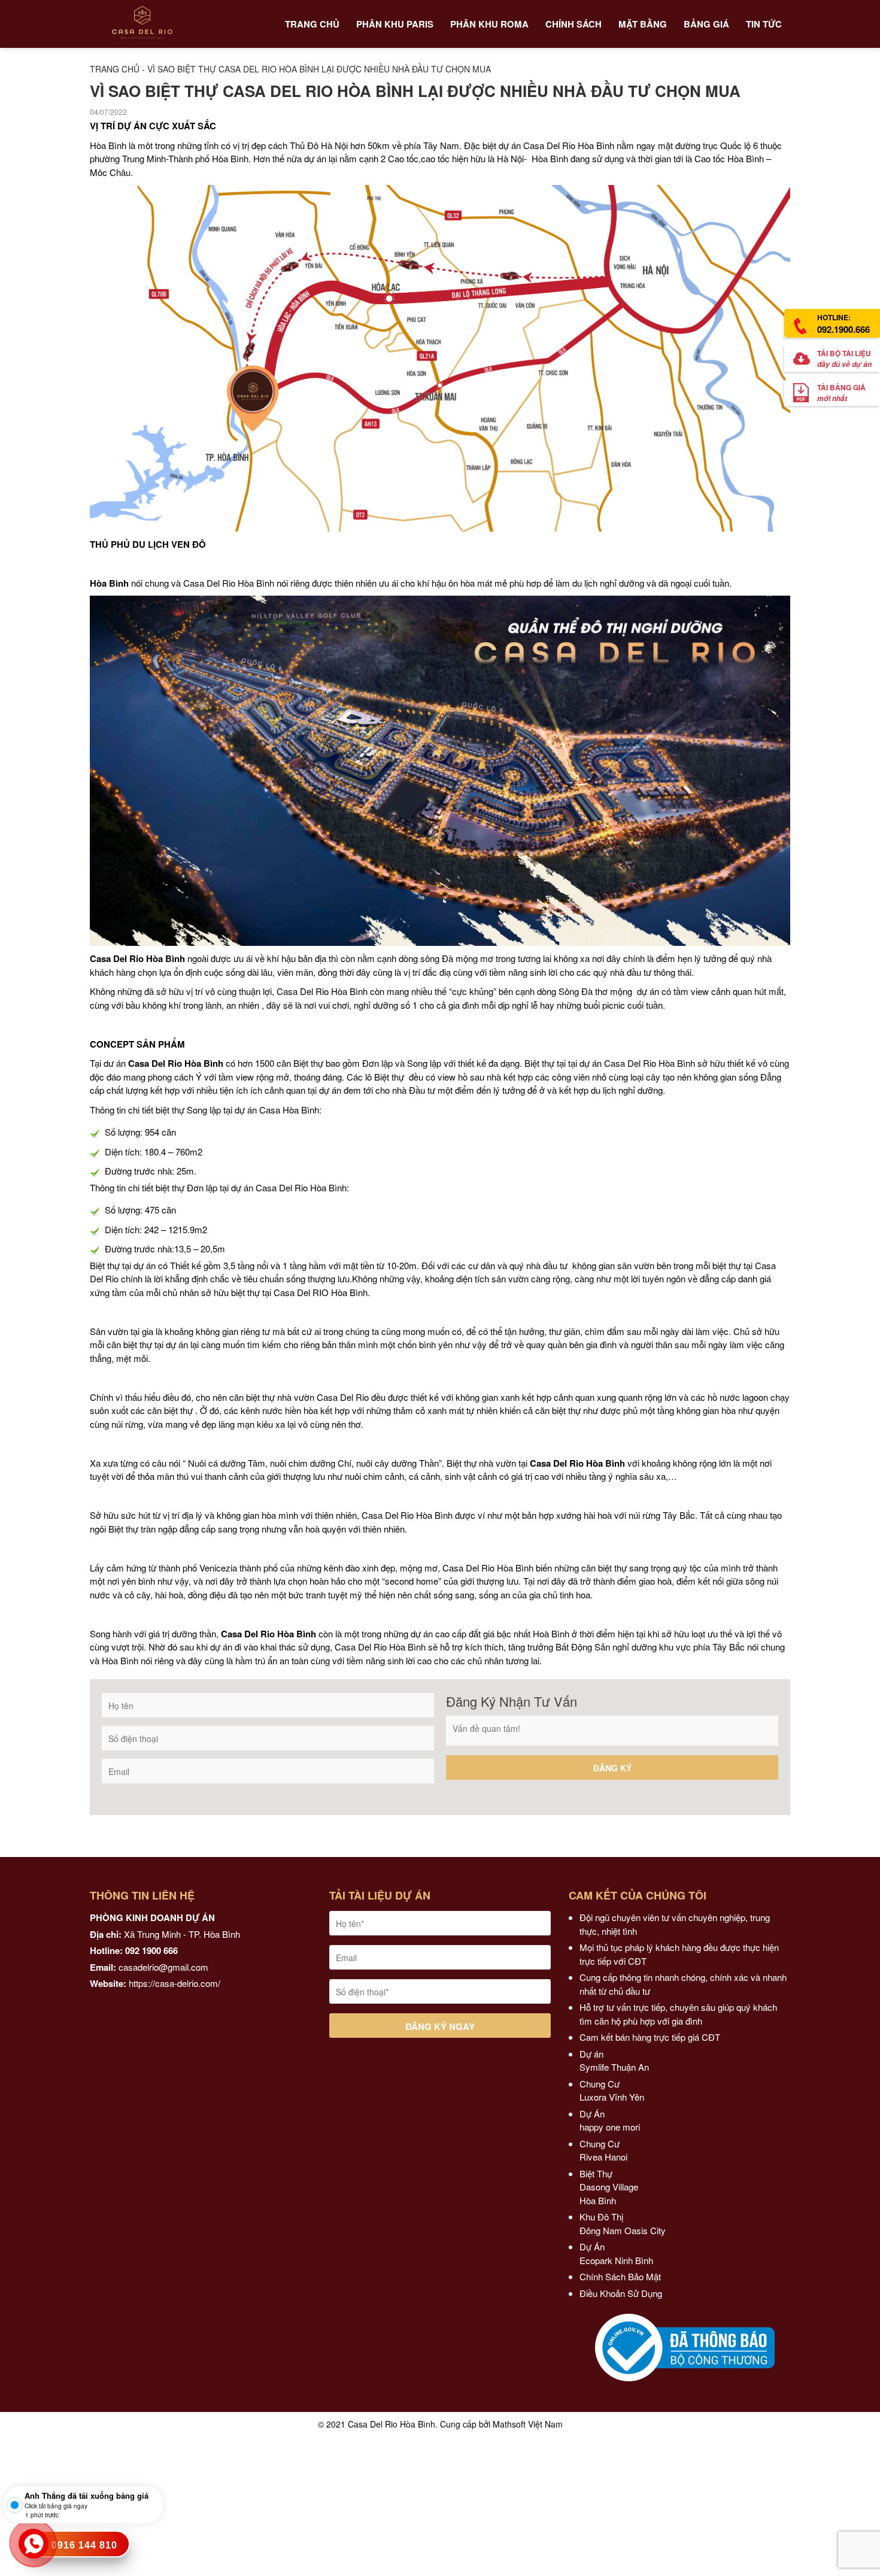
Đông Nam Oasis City (623, 2230)
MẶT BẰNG (643, 24)
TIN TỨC (764, 24)
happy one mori (610, 2127)
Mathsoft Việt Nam (528, 2424)
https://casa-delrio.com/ (175, 1983)
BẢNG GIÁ (706, 24)
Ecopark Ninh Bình (617, 2260)
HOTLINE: (843, 324)
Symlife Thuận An (614, 2067)
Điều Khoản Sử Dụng (621, 2293)
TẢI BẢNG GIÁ (841, 393)
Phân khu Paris (395, 24)
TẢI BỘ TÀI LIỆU (844, 359)
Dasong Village (609, 2187)
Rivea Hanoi (605, 2157)
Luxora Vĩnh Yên (612, 2097)
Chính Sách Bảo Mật (620, 2276)
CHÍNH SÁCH (573, 24)
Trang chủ (115, 69)
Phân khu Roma (489, 24)
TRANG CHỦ (312, 24)
